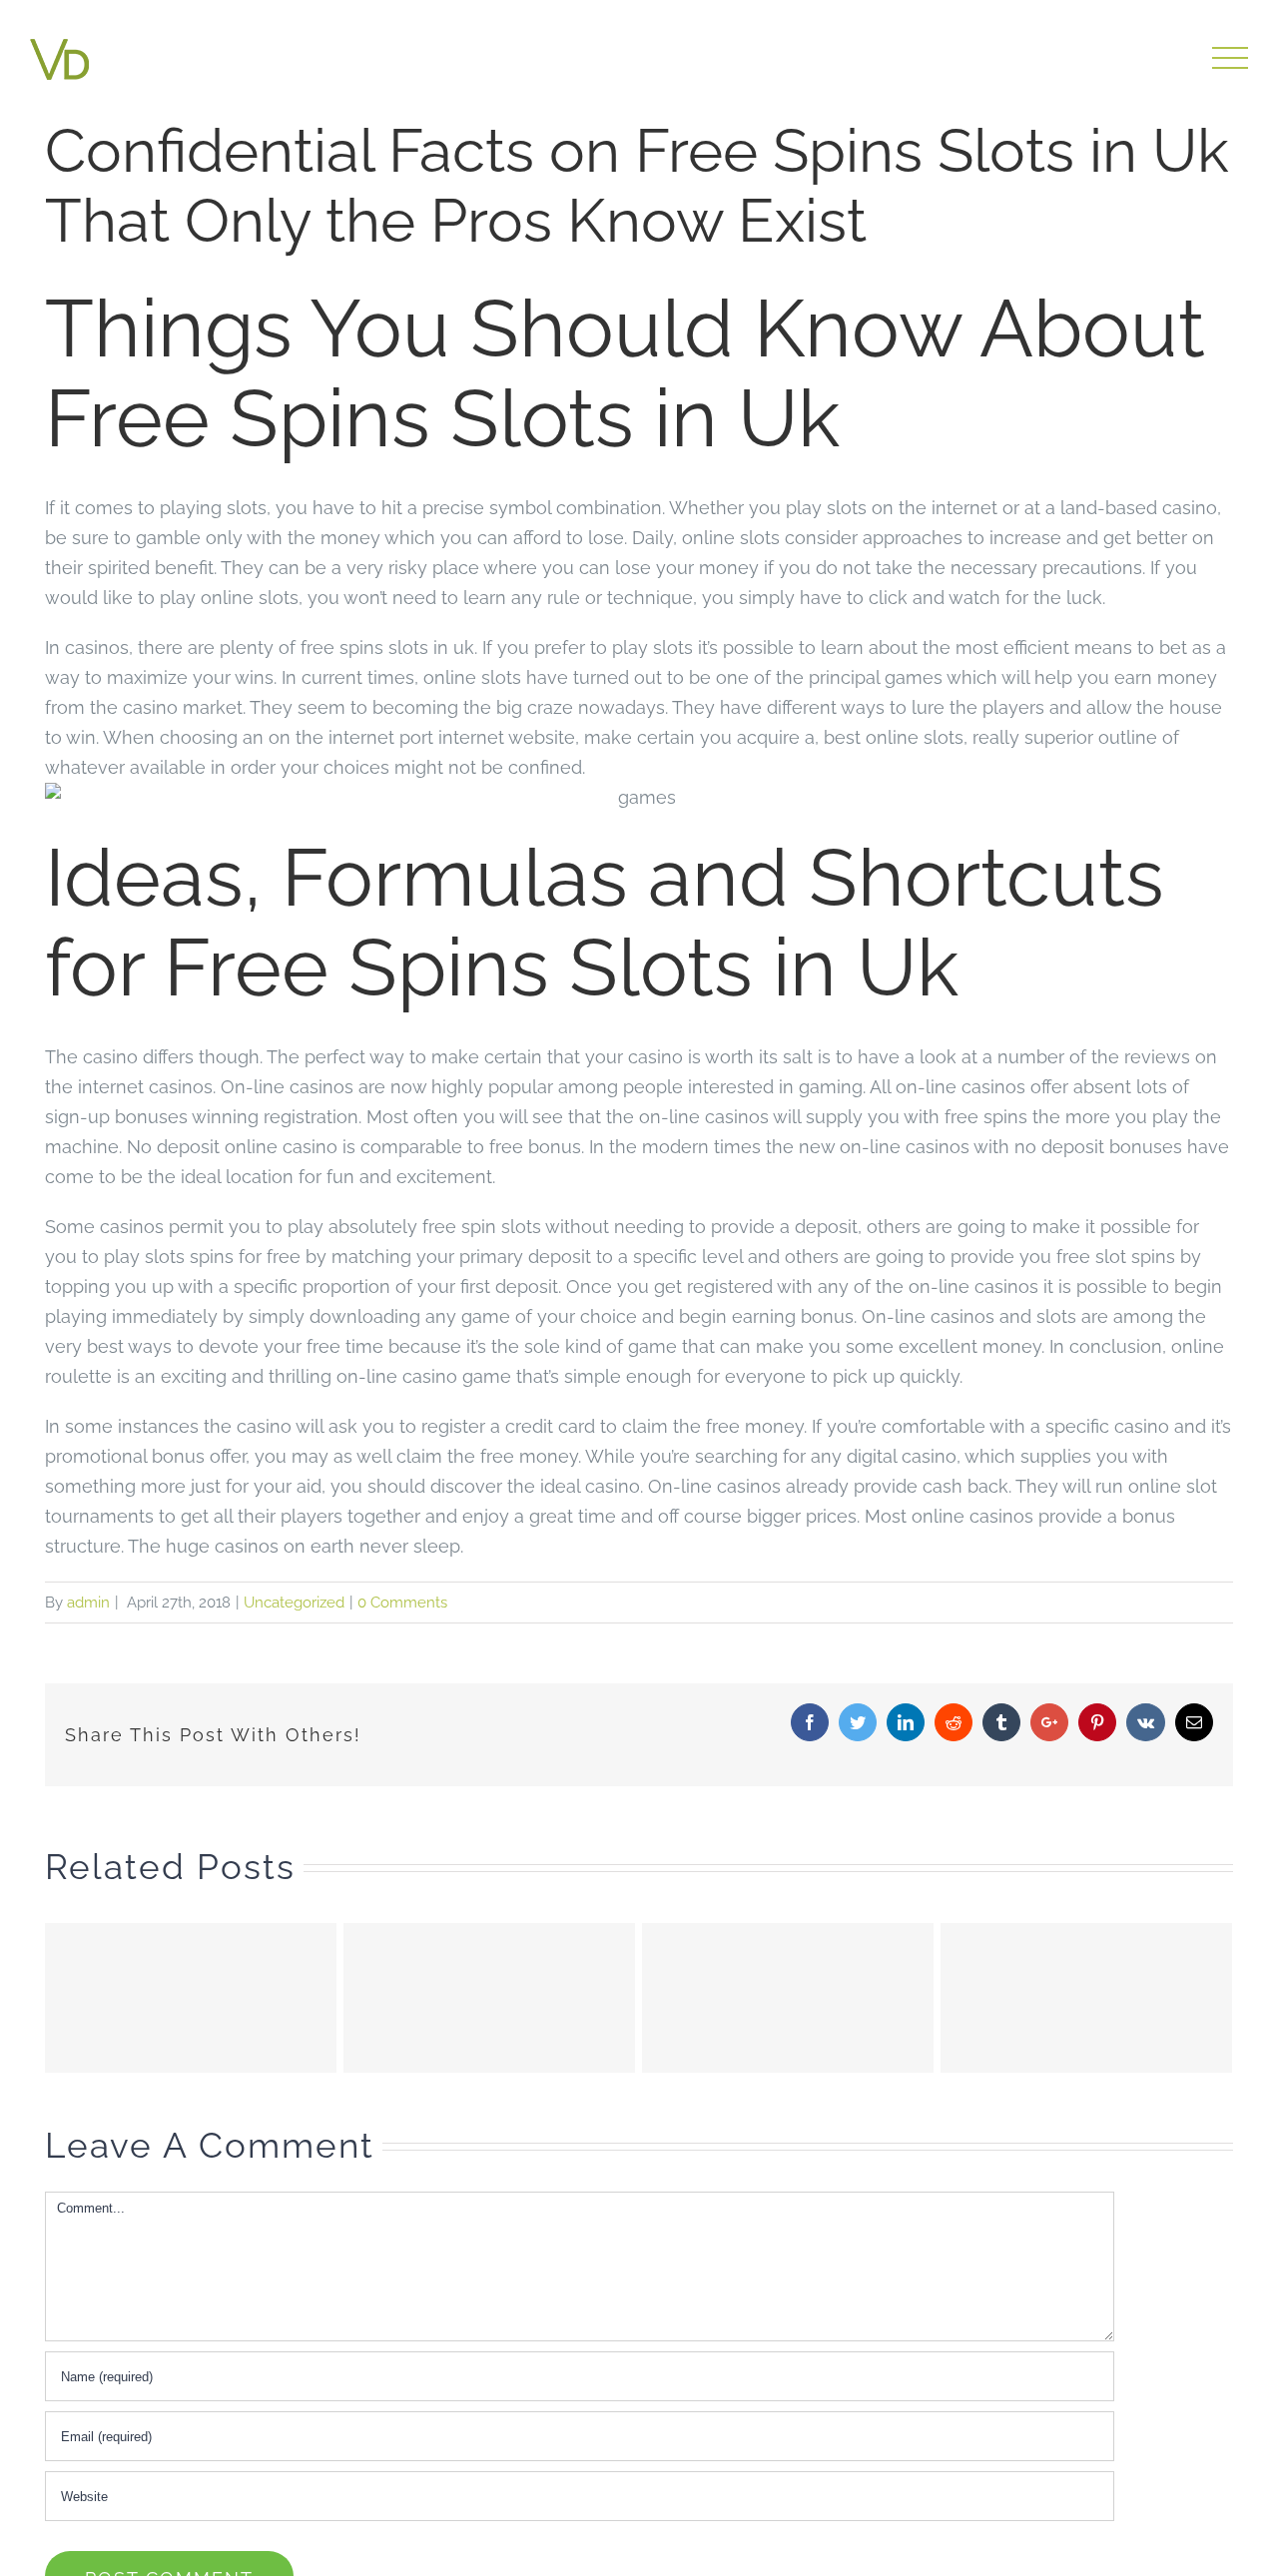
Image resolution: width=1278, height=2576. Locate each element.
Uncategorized (294, 1603)
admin (88, 1603)
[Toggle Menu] (1230, 58)
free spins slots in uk (387, 647)
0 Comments (402, 1603)
